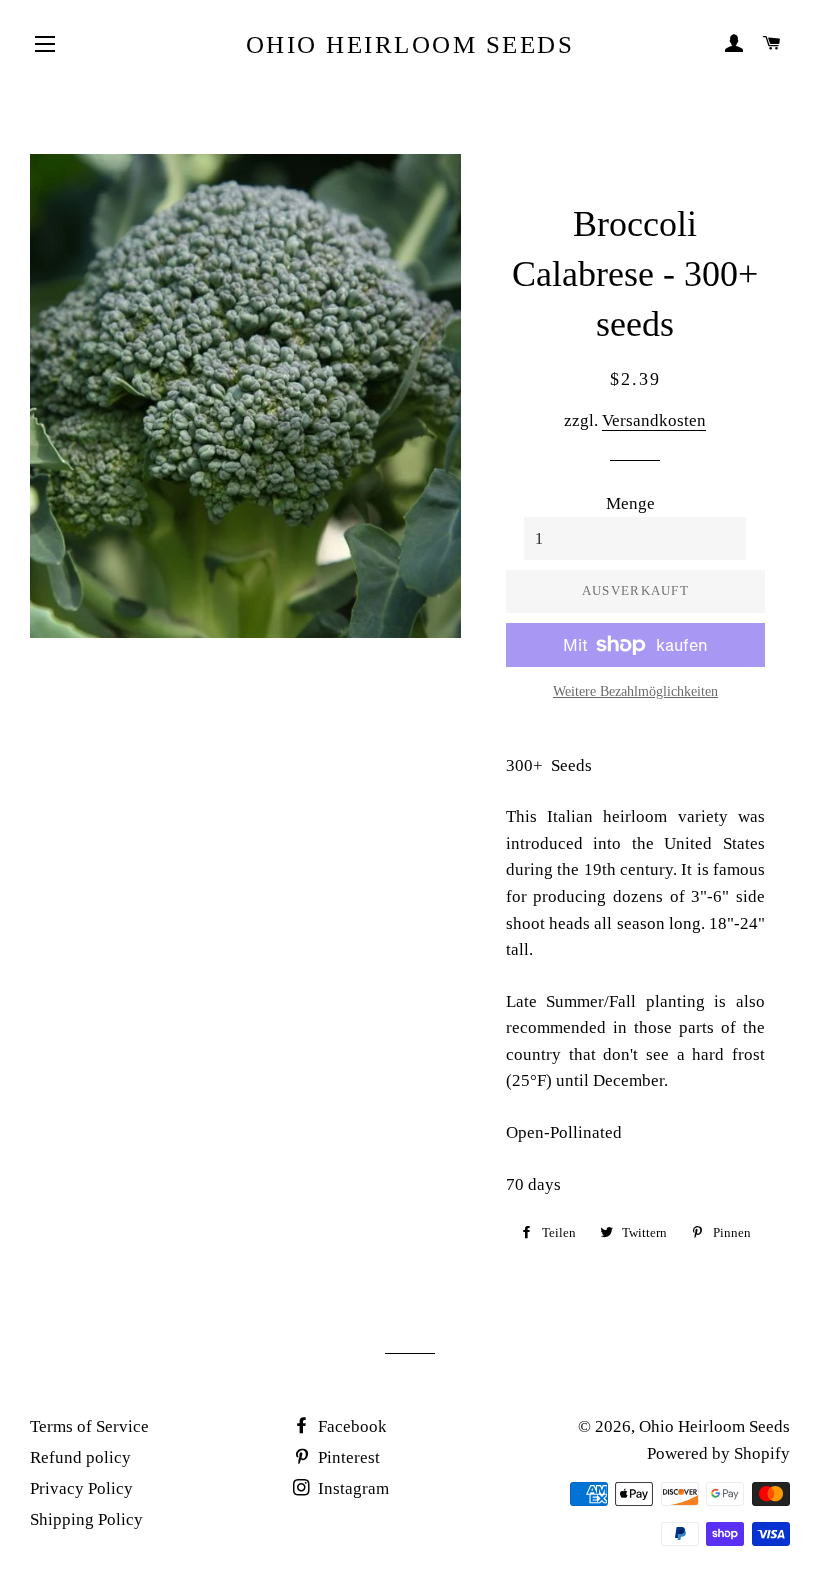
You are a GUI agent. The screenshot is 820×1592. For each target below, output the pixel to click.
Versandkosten (654, 420)
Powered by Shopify (718, 1453)
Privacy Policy (81, 1488)
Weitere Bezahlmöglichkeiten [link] (635, 691)
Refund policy (80, 1457)
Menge (630, 503)
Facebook (350, 1426)
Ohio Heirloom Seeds (410, 44)
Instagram (351, 1488)
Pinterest (347, 1457)
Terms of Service (89, 1426)
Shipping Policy (86, 1519)
